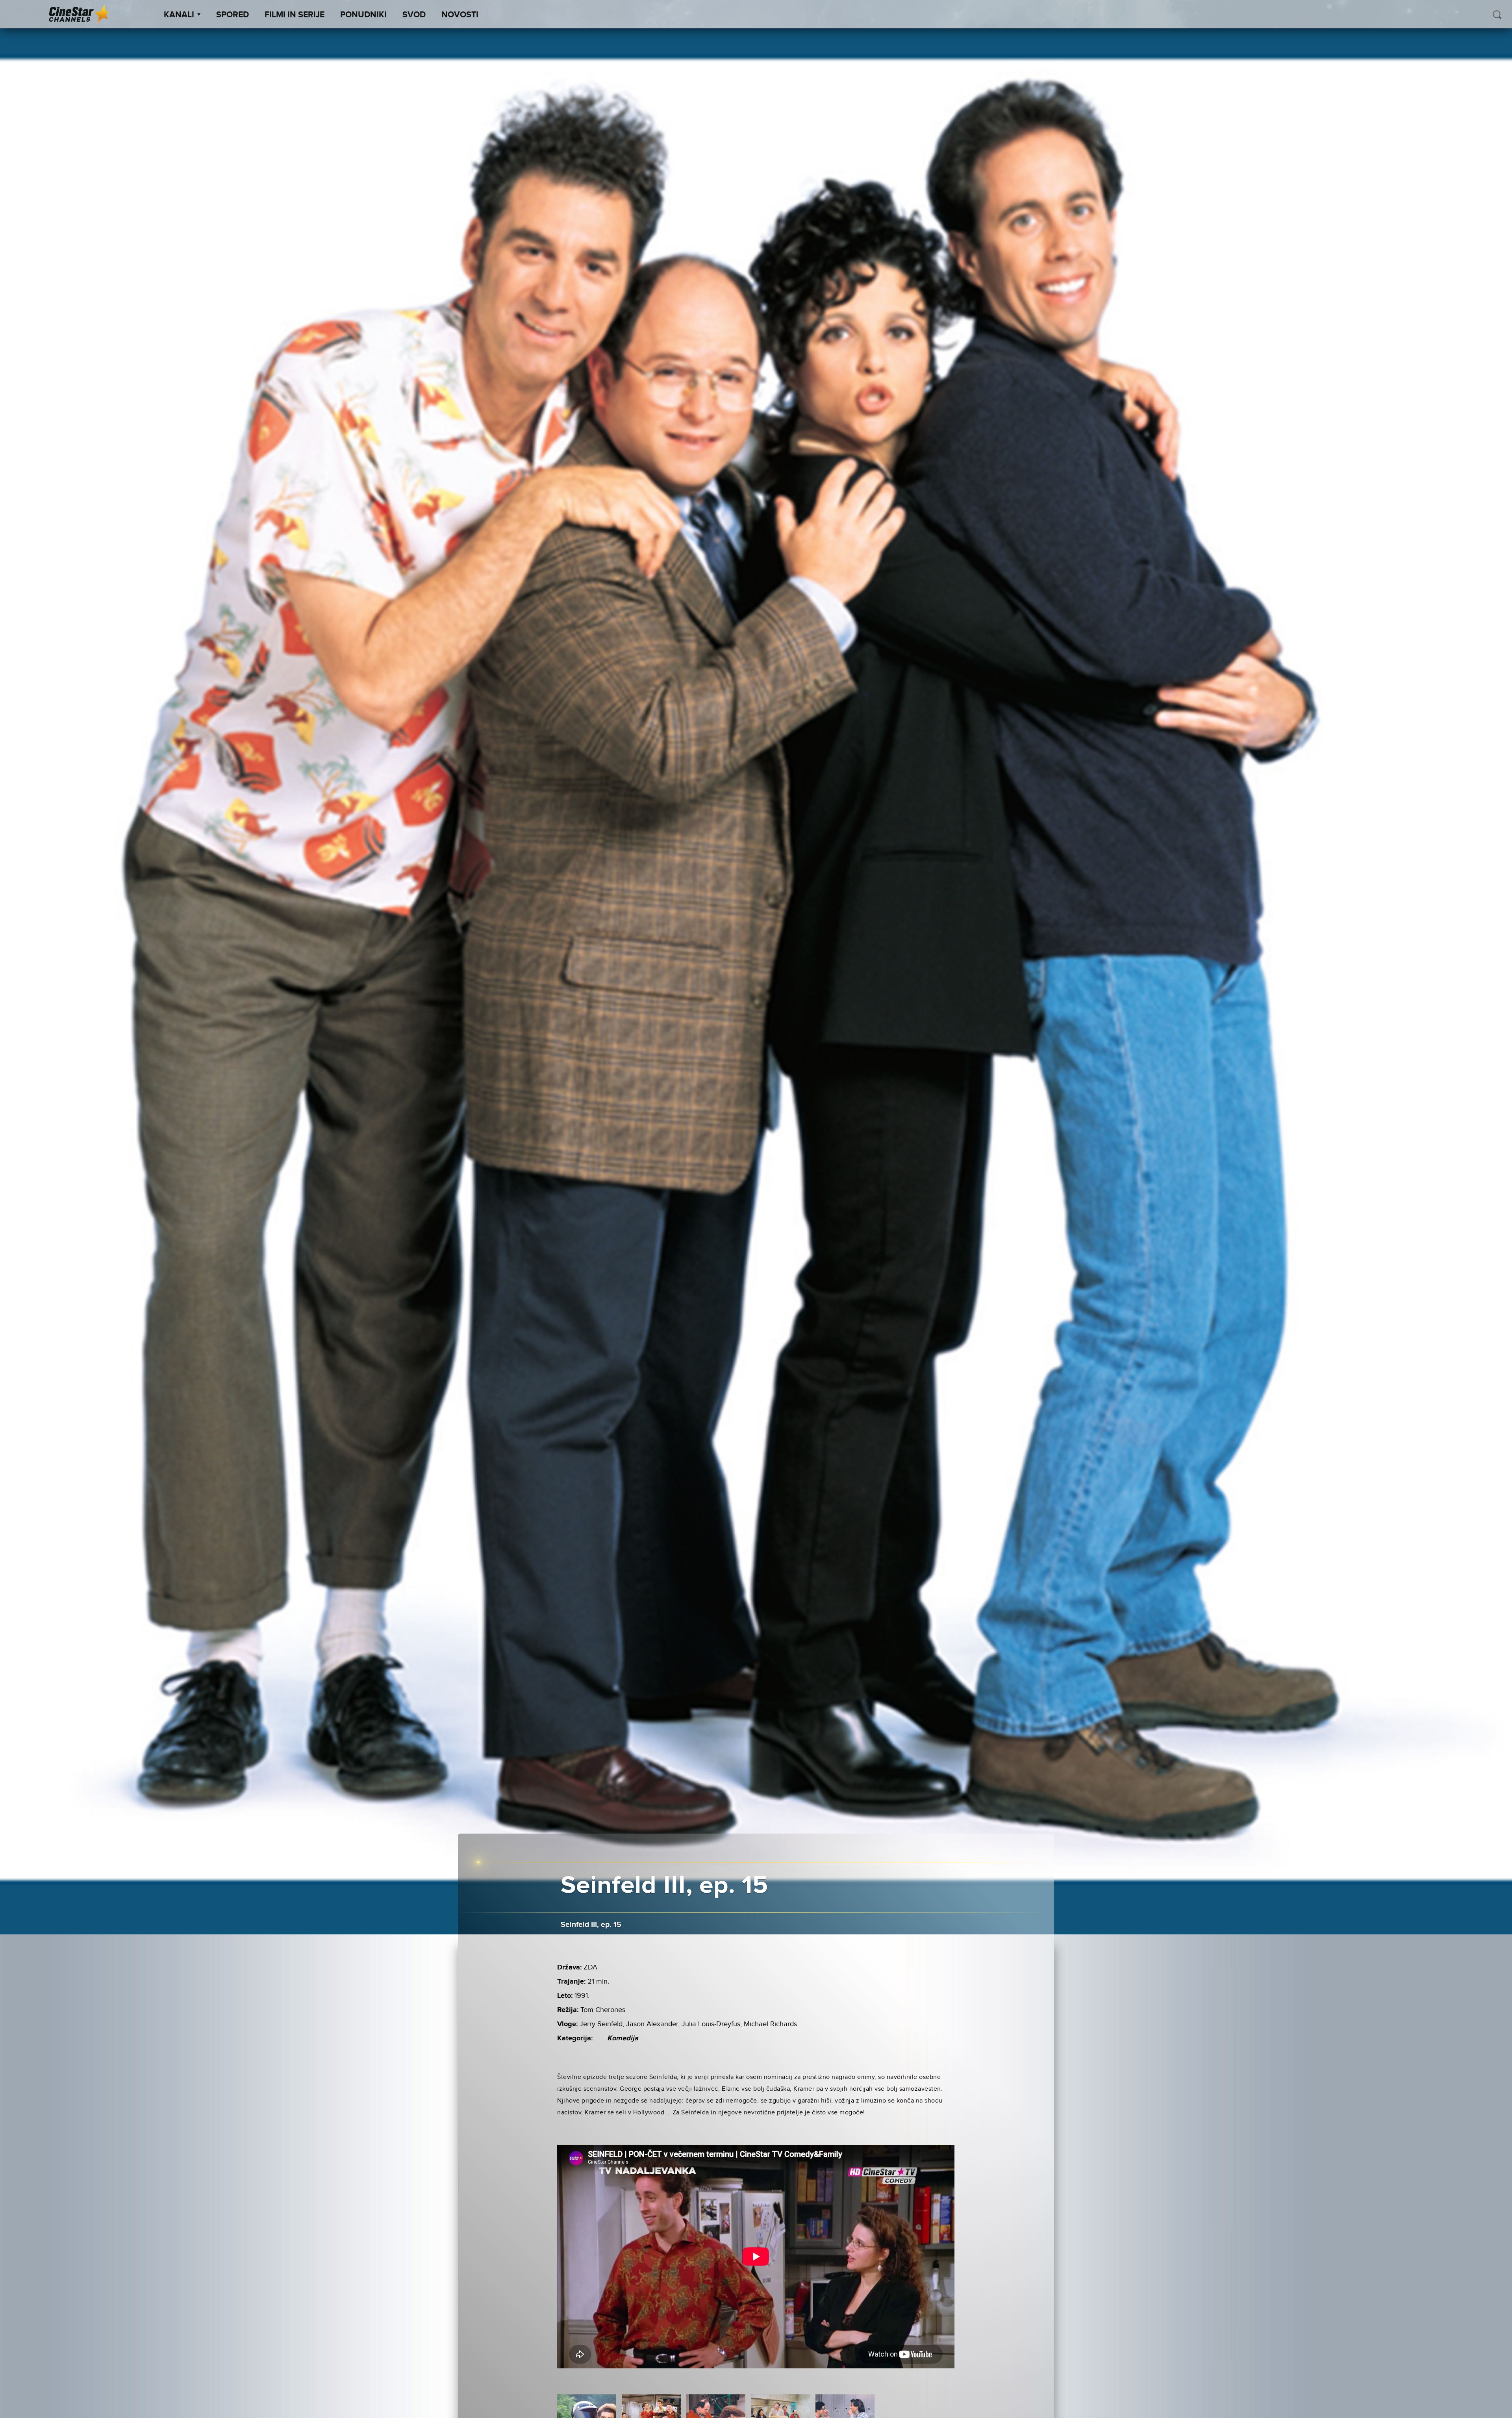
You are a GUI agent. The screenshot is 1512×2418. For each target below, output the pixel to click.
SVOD (414, 15)
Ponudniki (363, 15)
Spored (233, 15)
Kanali (179, 15)
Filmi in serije (295, 15)
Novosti (460, 15)
